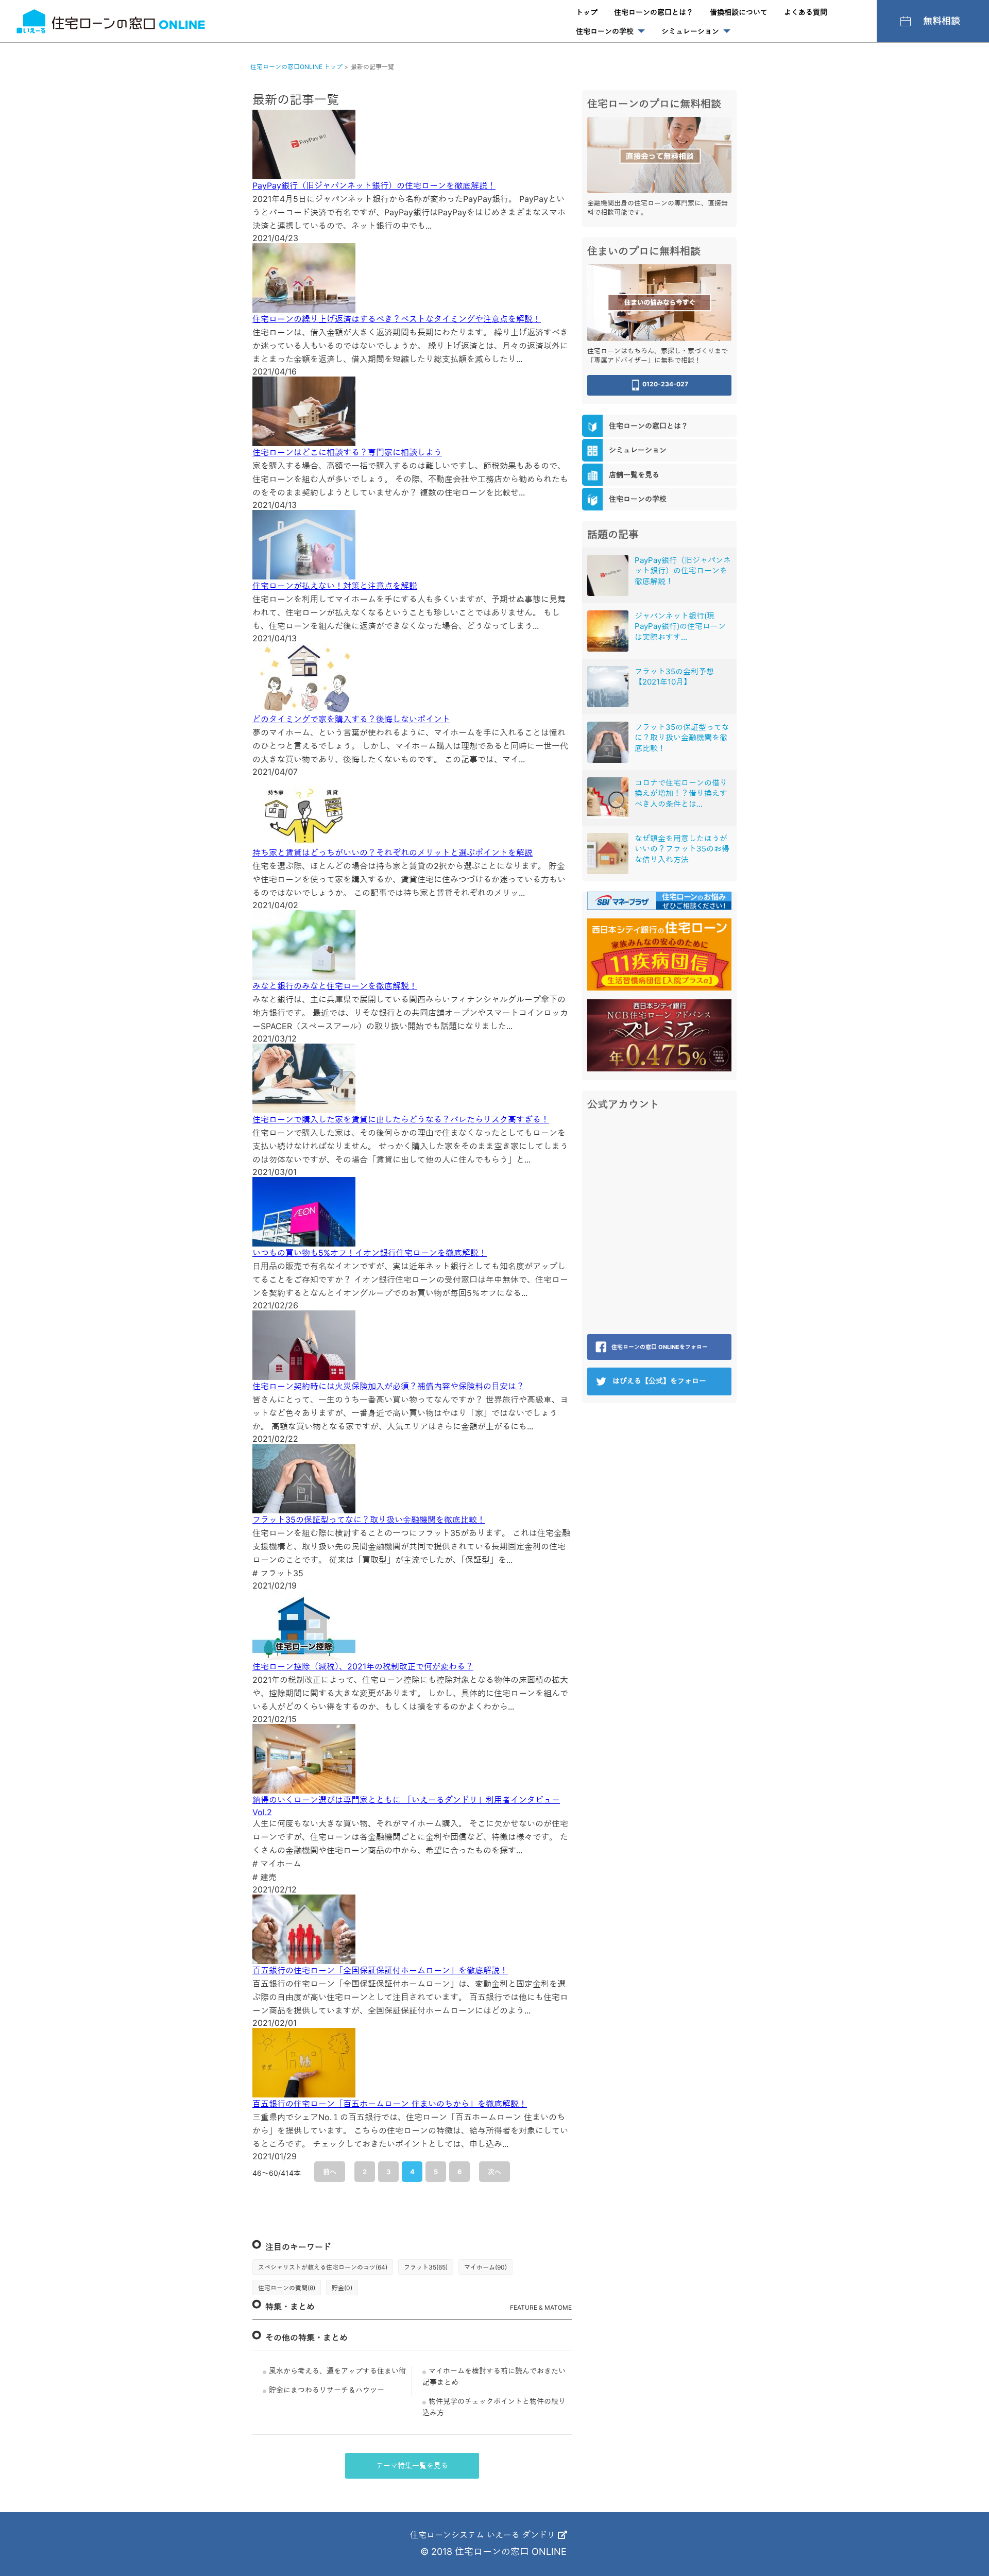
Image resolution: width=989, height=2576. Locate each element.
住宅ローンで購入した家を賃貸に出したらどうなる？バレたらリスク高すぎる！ (401, 1119)
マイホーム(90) (485, 2267)
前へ (330, 2172)
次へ (494, 2172)
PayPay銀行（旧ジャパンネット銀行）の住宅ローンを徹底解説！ (374, 185)
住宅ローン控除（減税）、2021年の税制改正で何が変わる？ (363, 1666)
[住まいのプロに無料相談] (659, 302)
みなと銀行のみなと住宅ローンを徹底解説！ (335, 986)
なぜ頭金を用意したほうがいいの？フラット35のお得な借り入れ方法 (682, 849)
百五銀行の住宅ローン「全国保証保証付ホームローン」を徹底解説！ (380, 1970)
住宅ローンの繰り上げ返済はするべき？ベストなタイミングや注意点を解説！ (397, 319)
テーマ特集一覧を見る (412, 2466)
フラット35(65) (426, 2267)
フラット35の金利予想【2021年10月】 (674, 677)
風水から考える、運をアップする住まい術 (337, 2371)
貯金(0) (342, 2288)
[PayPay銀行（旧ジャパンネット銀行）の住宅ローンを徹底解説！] (608, 575)
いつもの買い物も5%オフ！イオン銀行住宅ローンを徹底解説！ (370, 1253)
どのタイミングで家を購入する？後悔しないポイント (351, 719)
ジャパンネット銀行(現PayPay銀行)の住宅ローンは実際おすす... (680, 626)
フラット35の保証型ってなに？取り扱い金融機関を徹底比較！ (369, 1520)
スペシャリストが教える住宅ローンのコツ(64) (323, 2267)
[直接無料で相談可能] (659, 154)
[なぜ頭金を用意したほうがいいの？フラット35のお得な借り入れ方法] (608, 854)
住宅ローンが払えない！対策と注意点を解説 (335, 586)
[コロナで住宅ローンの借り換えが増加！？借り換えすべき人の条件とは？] (608, 798)
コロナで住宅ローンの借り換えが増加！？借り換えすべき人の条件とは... (681, 793)
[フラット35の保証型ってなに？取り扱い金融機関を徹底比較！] (608, 742)
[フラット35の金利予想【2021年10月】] (608, 687)
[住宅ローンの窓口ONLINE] (111, 21)
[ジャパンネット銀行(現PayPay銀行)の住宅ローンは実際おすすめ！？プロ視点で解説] (608, 631)
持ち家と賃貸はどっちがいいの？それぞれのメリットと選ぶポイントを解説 (393, 852)
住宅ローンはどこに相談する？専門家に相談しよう (347, 452)
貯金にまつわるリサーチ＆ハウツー (327, 2390)
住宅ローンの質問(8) (287, 2288)
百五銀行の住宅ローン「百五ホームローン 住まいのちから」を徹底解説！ (390, 2104)
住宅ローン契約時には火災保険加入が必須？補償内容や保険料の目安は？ (388, 1386)
